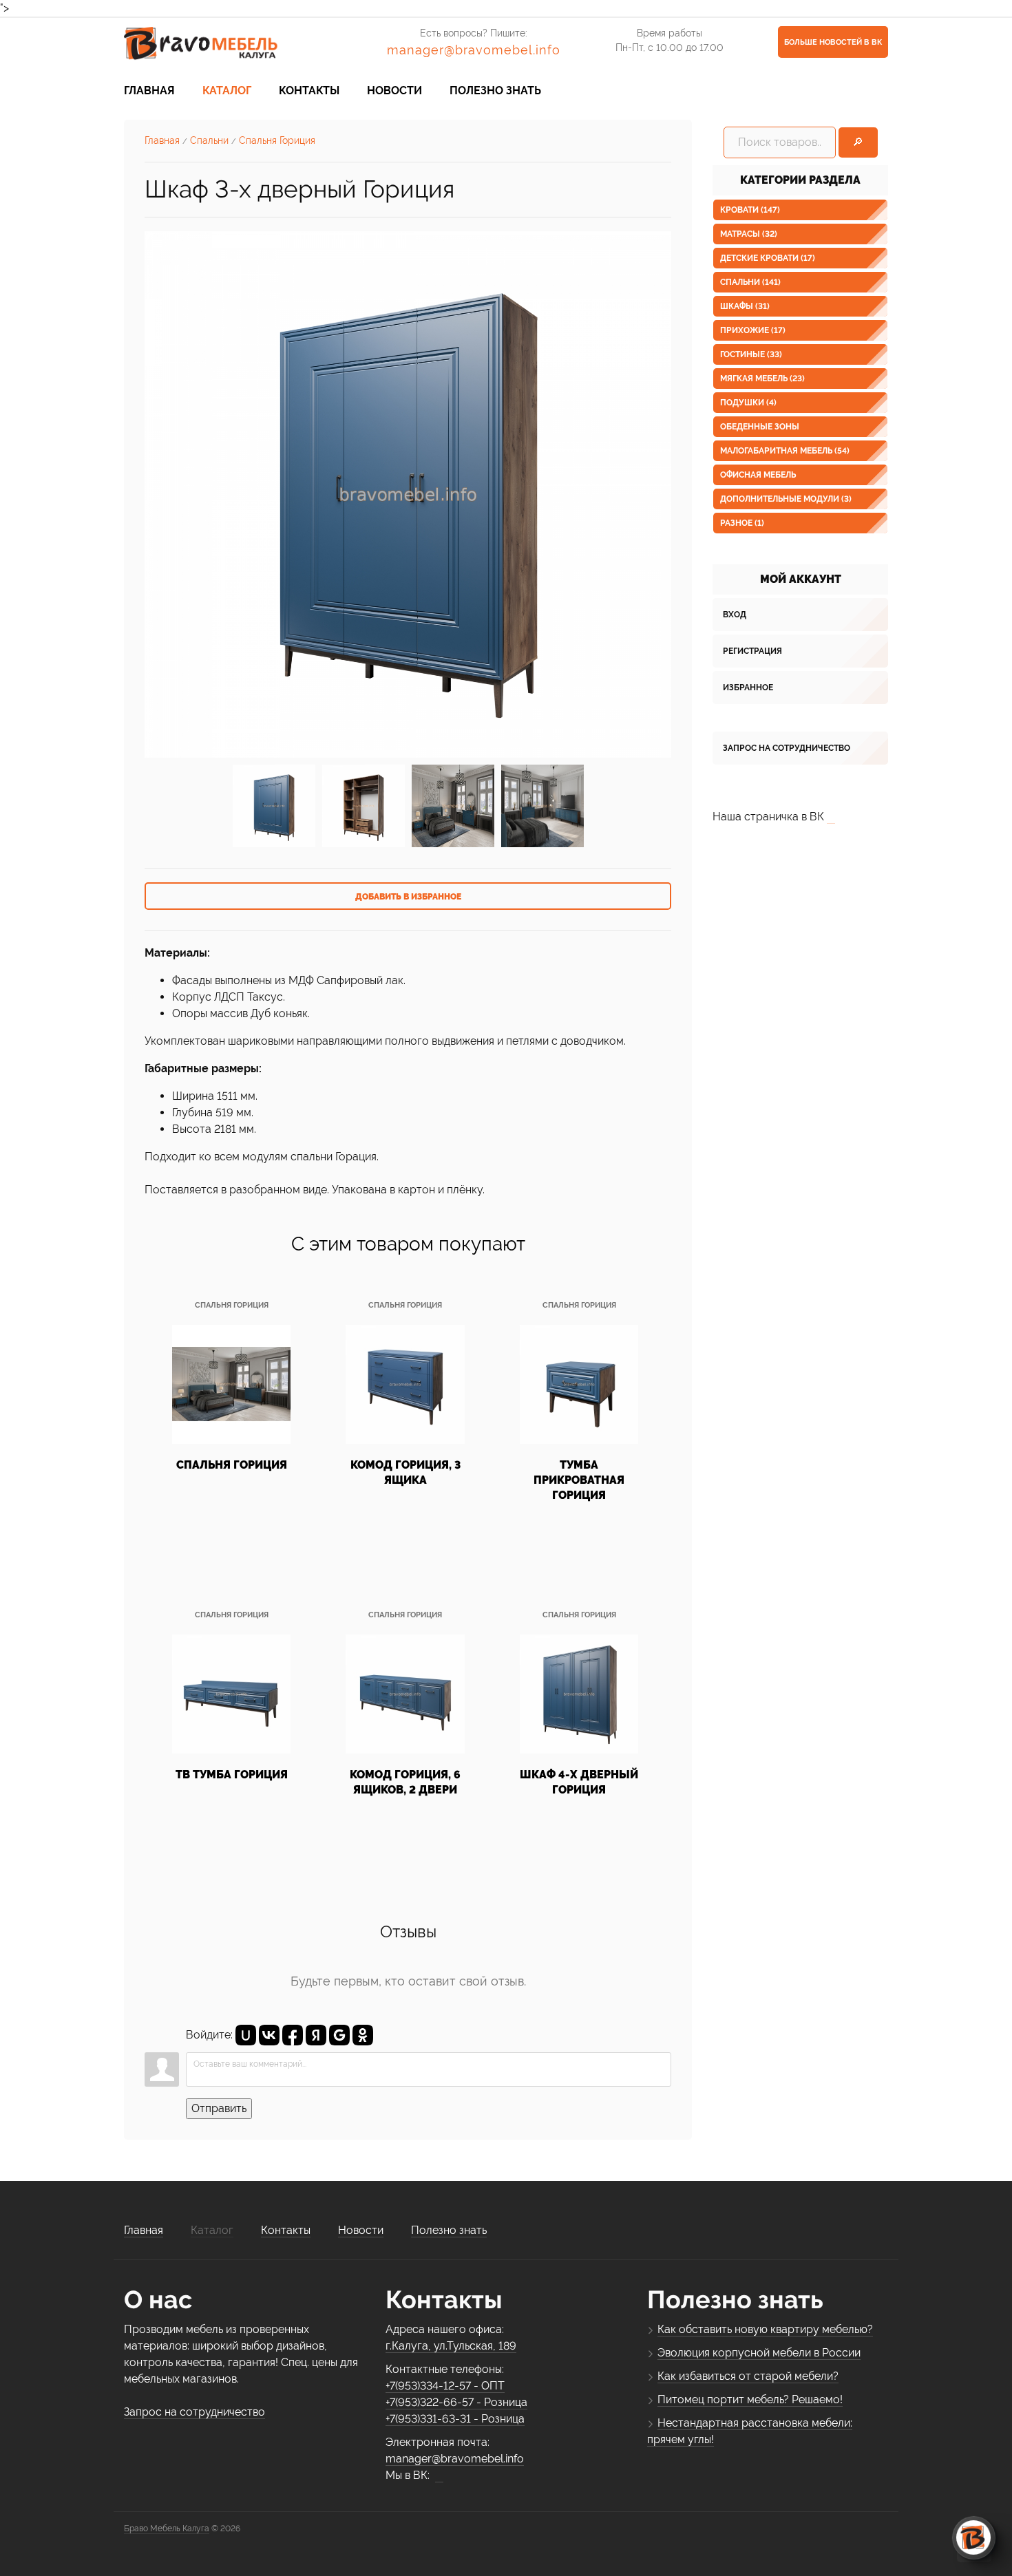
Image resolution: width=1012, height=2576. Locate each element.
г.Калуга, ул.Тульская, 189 (451, 2346)
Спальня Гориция (232, 1305)
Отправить (219, 2108)
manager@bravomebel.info (474, 50)
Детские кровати (768, 258)
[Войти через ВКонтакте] (269, 2035)
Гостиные (751, 354)
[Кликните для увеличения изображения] (408, 494)
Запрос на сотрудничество (787, 748)
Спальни (750, 282)
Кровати (750, 210)
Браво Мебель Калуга (167, 2529)
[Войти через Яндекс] (316, 2035)
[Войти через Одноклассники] (363, 2035)
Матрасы (749, 234)
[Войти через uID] (246, 2035)
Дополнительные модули (786, 499)
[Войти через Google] (339, 2035)
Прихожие (753, 330)
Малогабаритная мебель (785, 451)
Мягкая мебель (762, 379)
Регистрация (752, 651)
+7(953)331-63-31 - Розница (455, 2419)
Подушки (748, 403)
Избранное (748, 688)
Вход (735, 615)
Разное (742, 523)
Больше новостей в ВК (833, 42)
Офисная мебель (758, 475)
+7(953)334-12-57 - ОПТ (445, 2386)
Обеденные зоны (760, 427)
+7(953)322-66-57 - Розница (456, 2402)
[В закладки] (408, 896)
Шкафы (745, 306)
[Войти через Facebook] (293, 2035)
